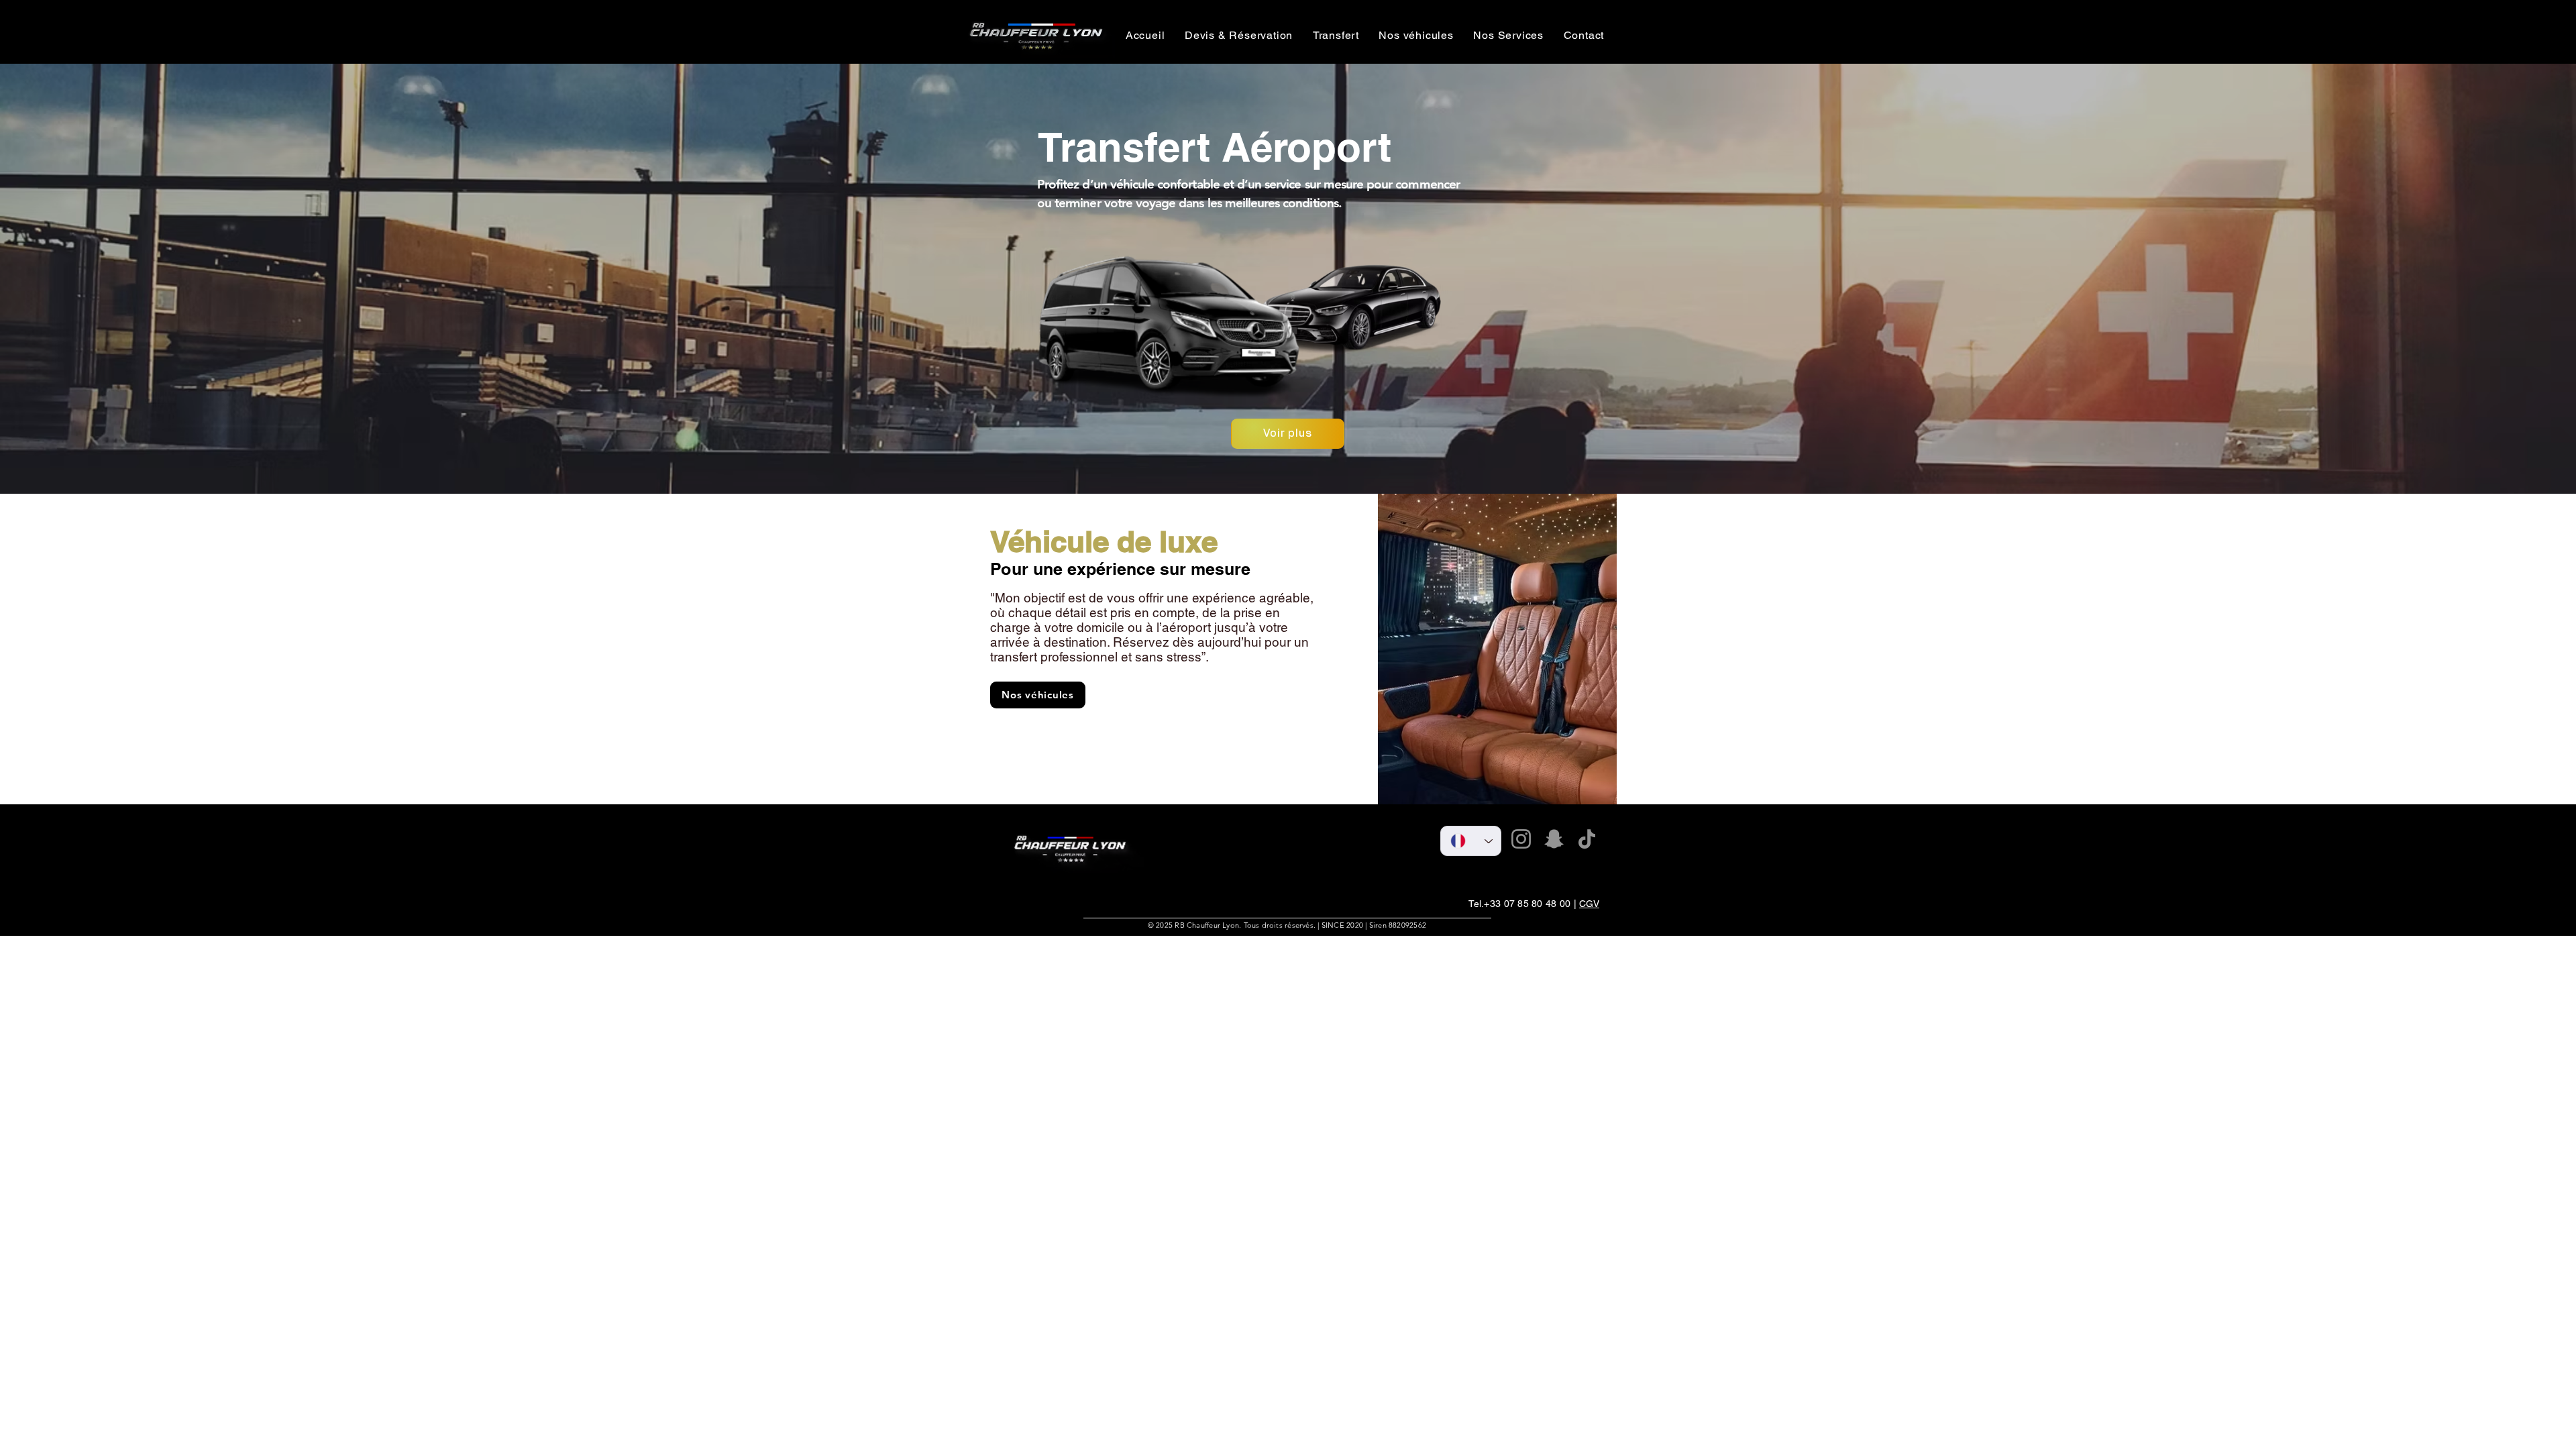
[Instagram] (1521, 839)
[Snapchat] (1554, 839)
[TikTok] (1587, 839)
